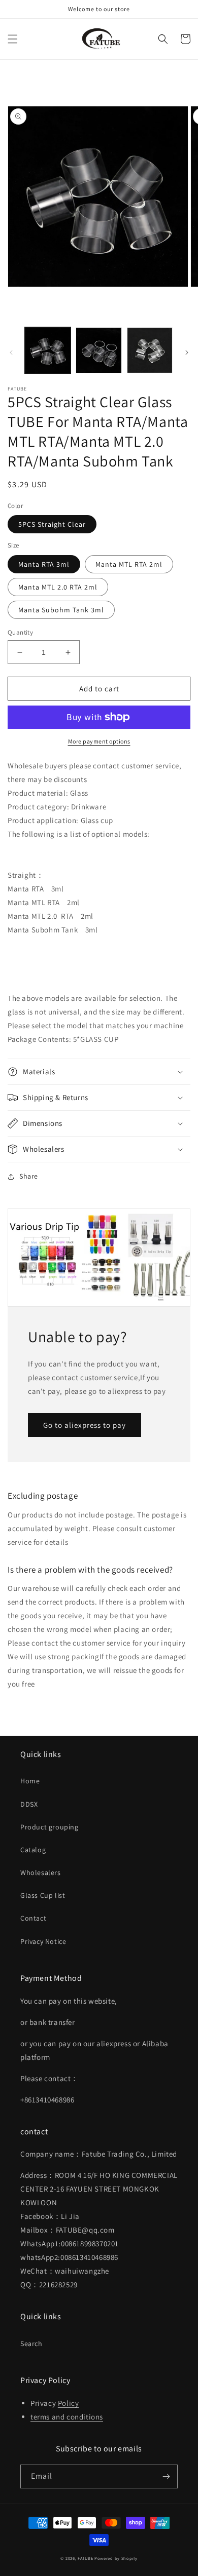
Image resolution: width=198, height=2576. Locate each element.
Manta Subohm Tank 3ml (61, 610)
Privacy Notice (43, 1941)
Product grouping (49, 1827)
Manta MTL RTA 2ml (129, 564)
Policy (69, 2403)
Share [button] (29, 1176)
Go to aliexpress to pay (85, 1425)
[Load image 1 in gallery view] (48, 350)
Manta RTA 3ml (44, 564)
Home (30, 1781)
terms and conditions (67, 2417)
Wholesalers (41, 1872)
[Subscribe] (166, 2476)
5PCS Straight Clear (52, 524)
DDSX (29, 1804)
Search (31, 2344)
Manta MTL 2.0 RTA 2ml (58, 587)
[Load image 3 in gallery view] (150, 350)
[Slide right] (187, 353)
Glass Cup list (43, 1895)
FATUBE (85, 2558)
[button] (13, 39)
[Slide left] (11, 353)
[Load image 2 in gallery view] (98, 350)
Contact (33, 1918)
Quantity (20, 632)
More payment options (99, 741)
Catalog (33, 1850)
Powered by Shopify (116, 2558)
